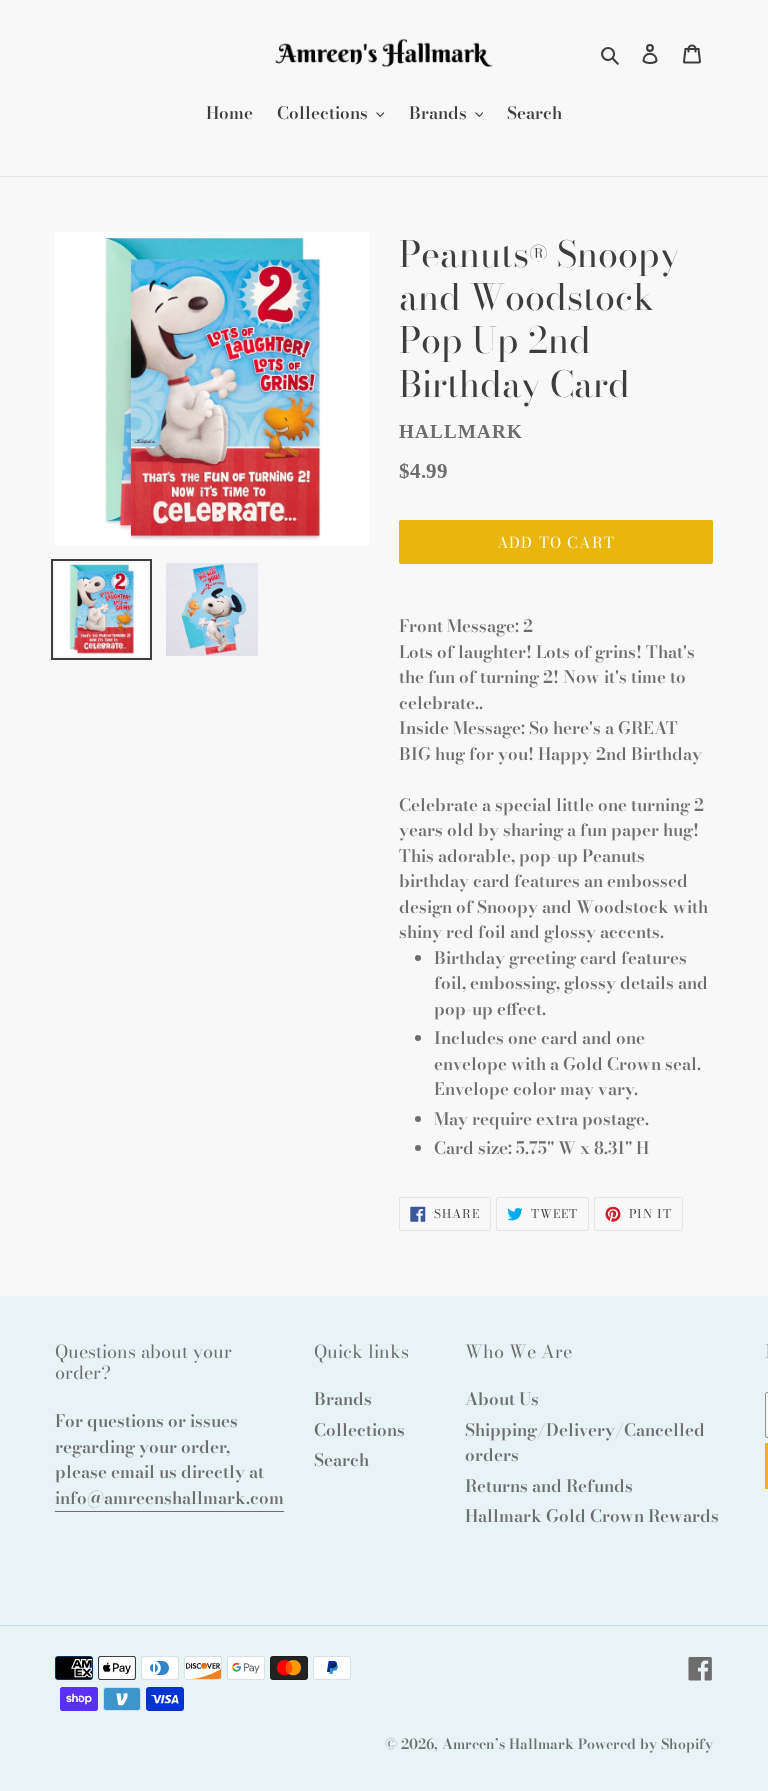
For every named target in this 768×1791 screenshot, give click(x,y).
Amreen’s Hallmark (508, 1744)
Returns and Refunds (549, 1486)
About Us (502, 1399)
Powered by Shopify (645, 1744)
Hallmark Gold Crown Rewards (592, 1516)
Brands (343, 1399)
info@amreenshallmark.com (169, 1498)
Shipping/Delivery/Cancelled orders (585, 1443)
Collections (359, 1430)
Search (341, 1460)
